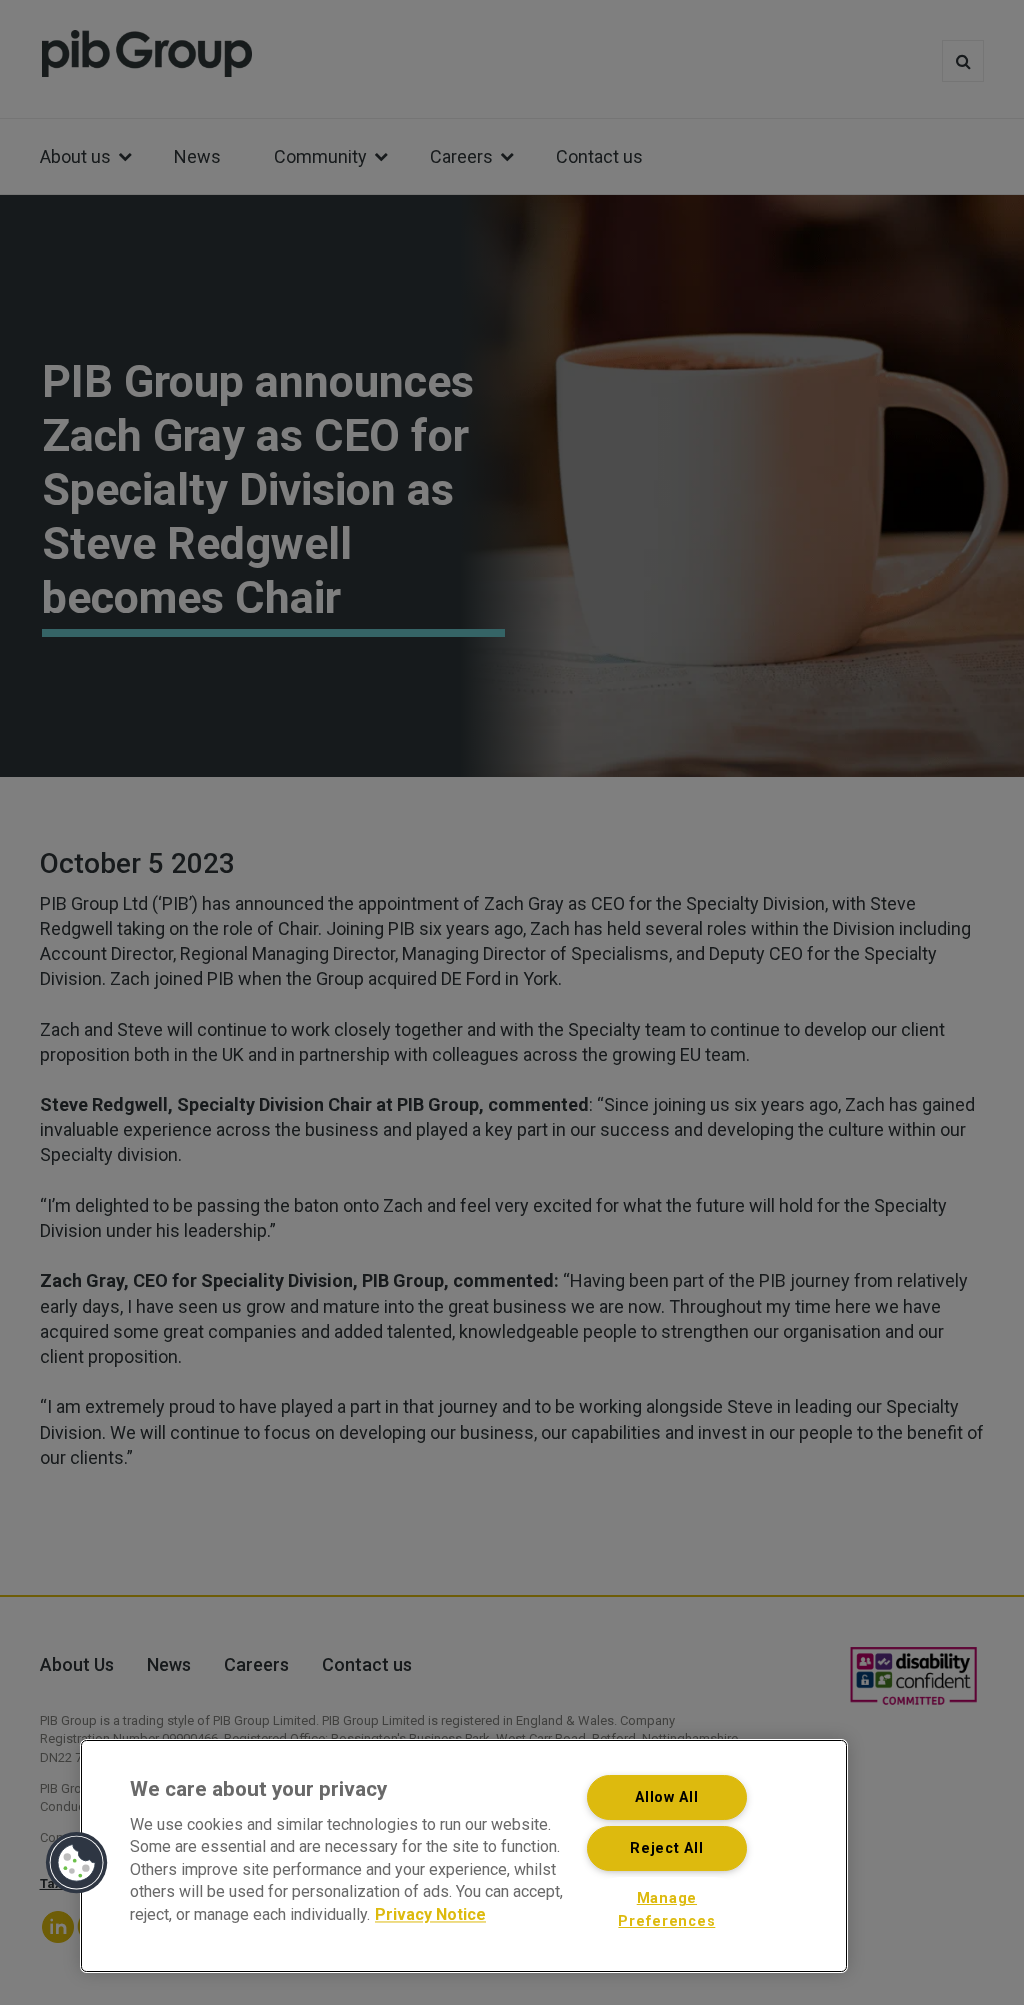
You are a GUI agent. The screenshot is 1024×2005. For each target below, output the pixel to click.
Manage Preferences (666, 1910)
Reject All (666, 1848)
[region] (464, 1856)
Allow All (666, 1797)
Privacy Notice (430, 1914)
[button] (77, 1863)
